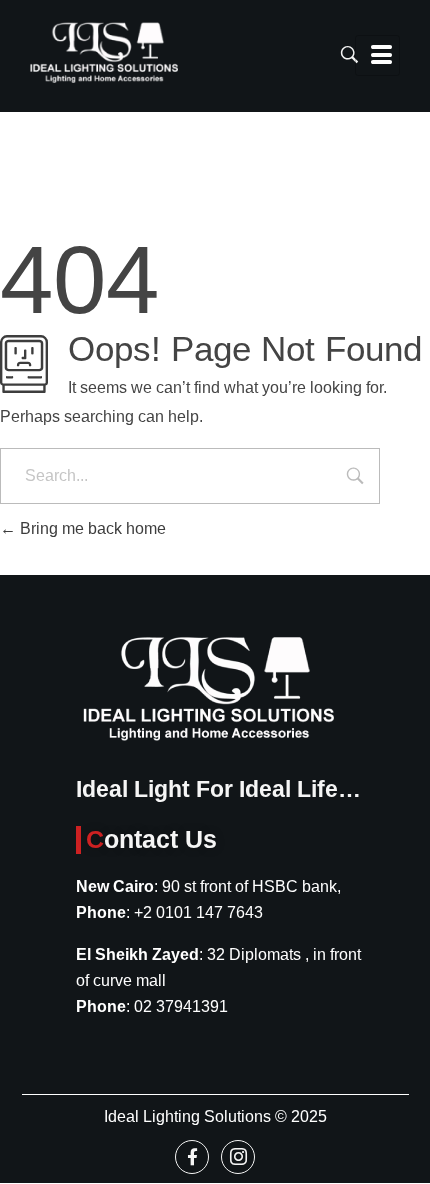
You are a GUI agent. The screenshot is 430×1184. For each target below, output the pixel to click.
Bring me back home (91, 528)
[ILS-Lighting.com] (104, 53)
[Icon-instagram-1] (238, 1157)
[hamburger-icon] (377, 55)
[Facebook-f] (192, 1157)
